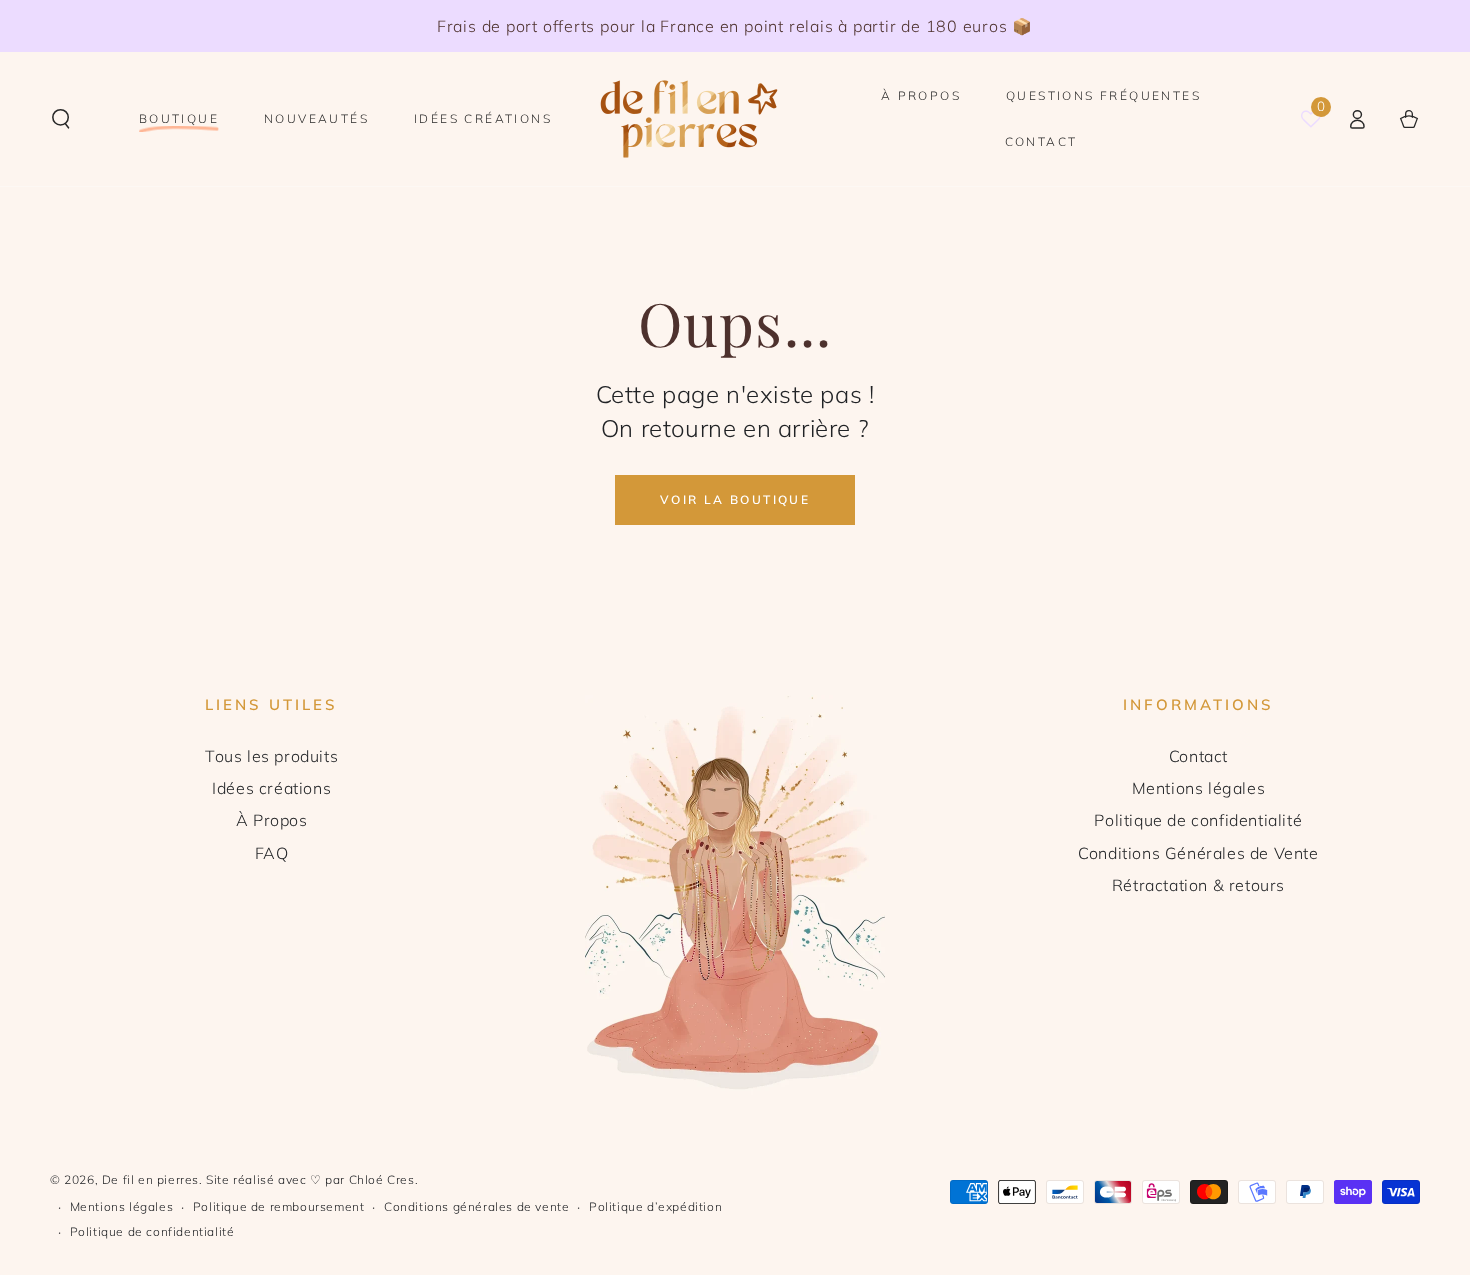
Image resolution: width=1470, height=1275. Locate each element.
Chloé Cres (382, 1179)
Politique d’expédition (655, 1206)
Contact (1198, 756)
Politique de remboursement (279, 1206)
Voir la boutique (735, 499)
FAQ (272, 853)
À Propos (272, 820)
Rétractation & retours (1198, 885)
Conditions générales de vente (476, 1206)
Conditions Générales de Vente (1198, 853)
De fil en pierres (150, 1179)
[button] (61, 119)
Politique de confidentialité (1198, 820)
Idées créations (271, 788)
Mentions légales (1199, 788)
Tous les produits (271, 756)
